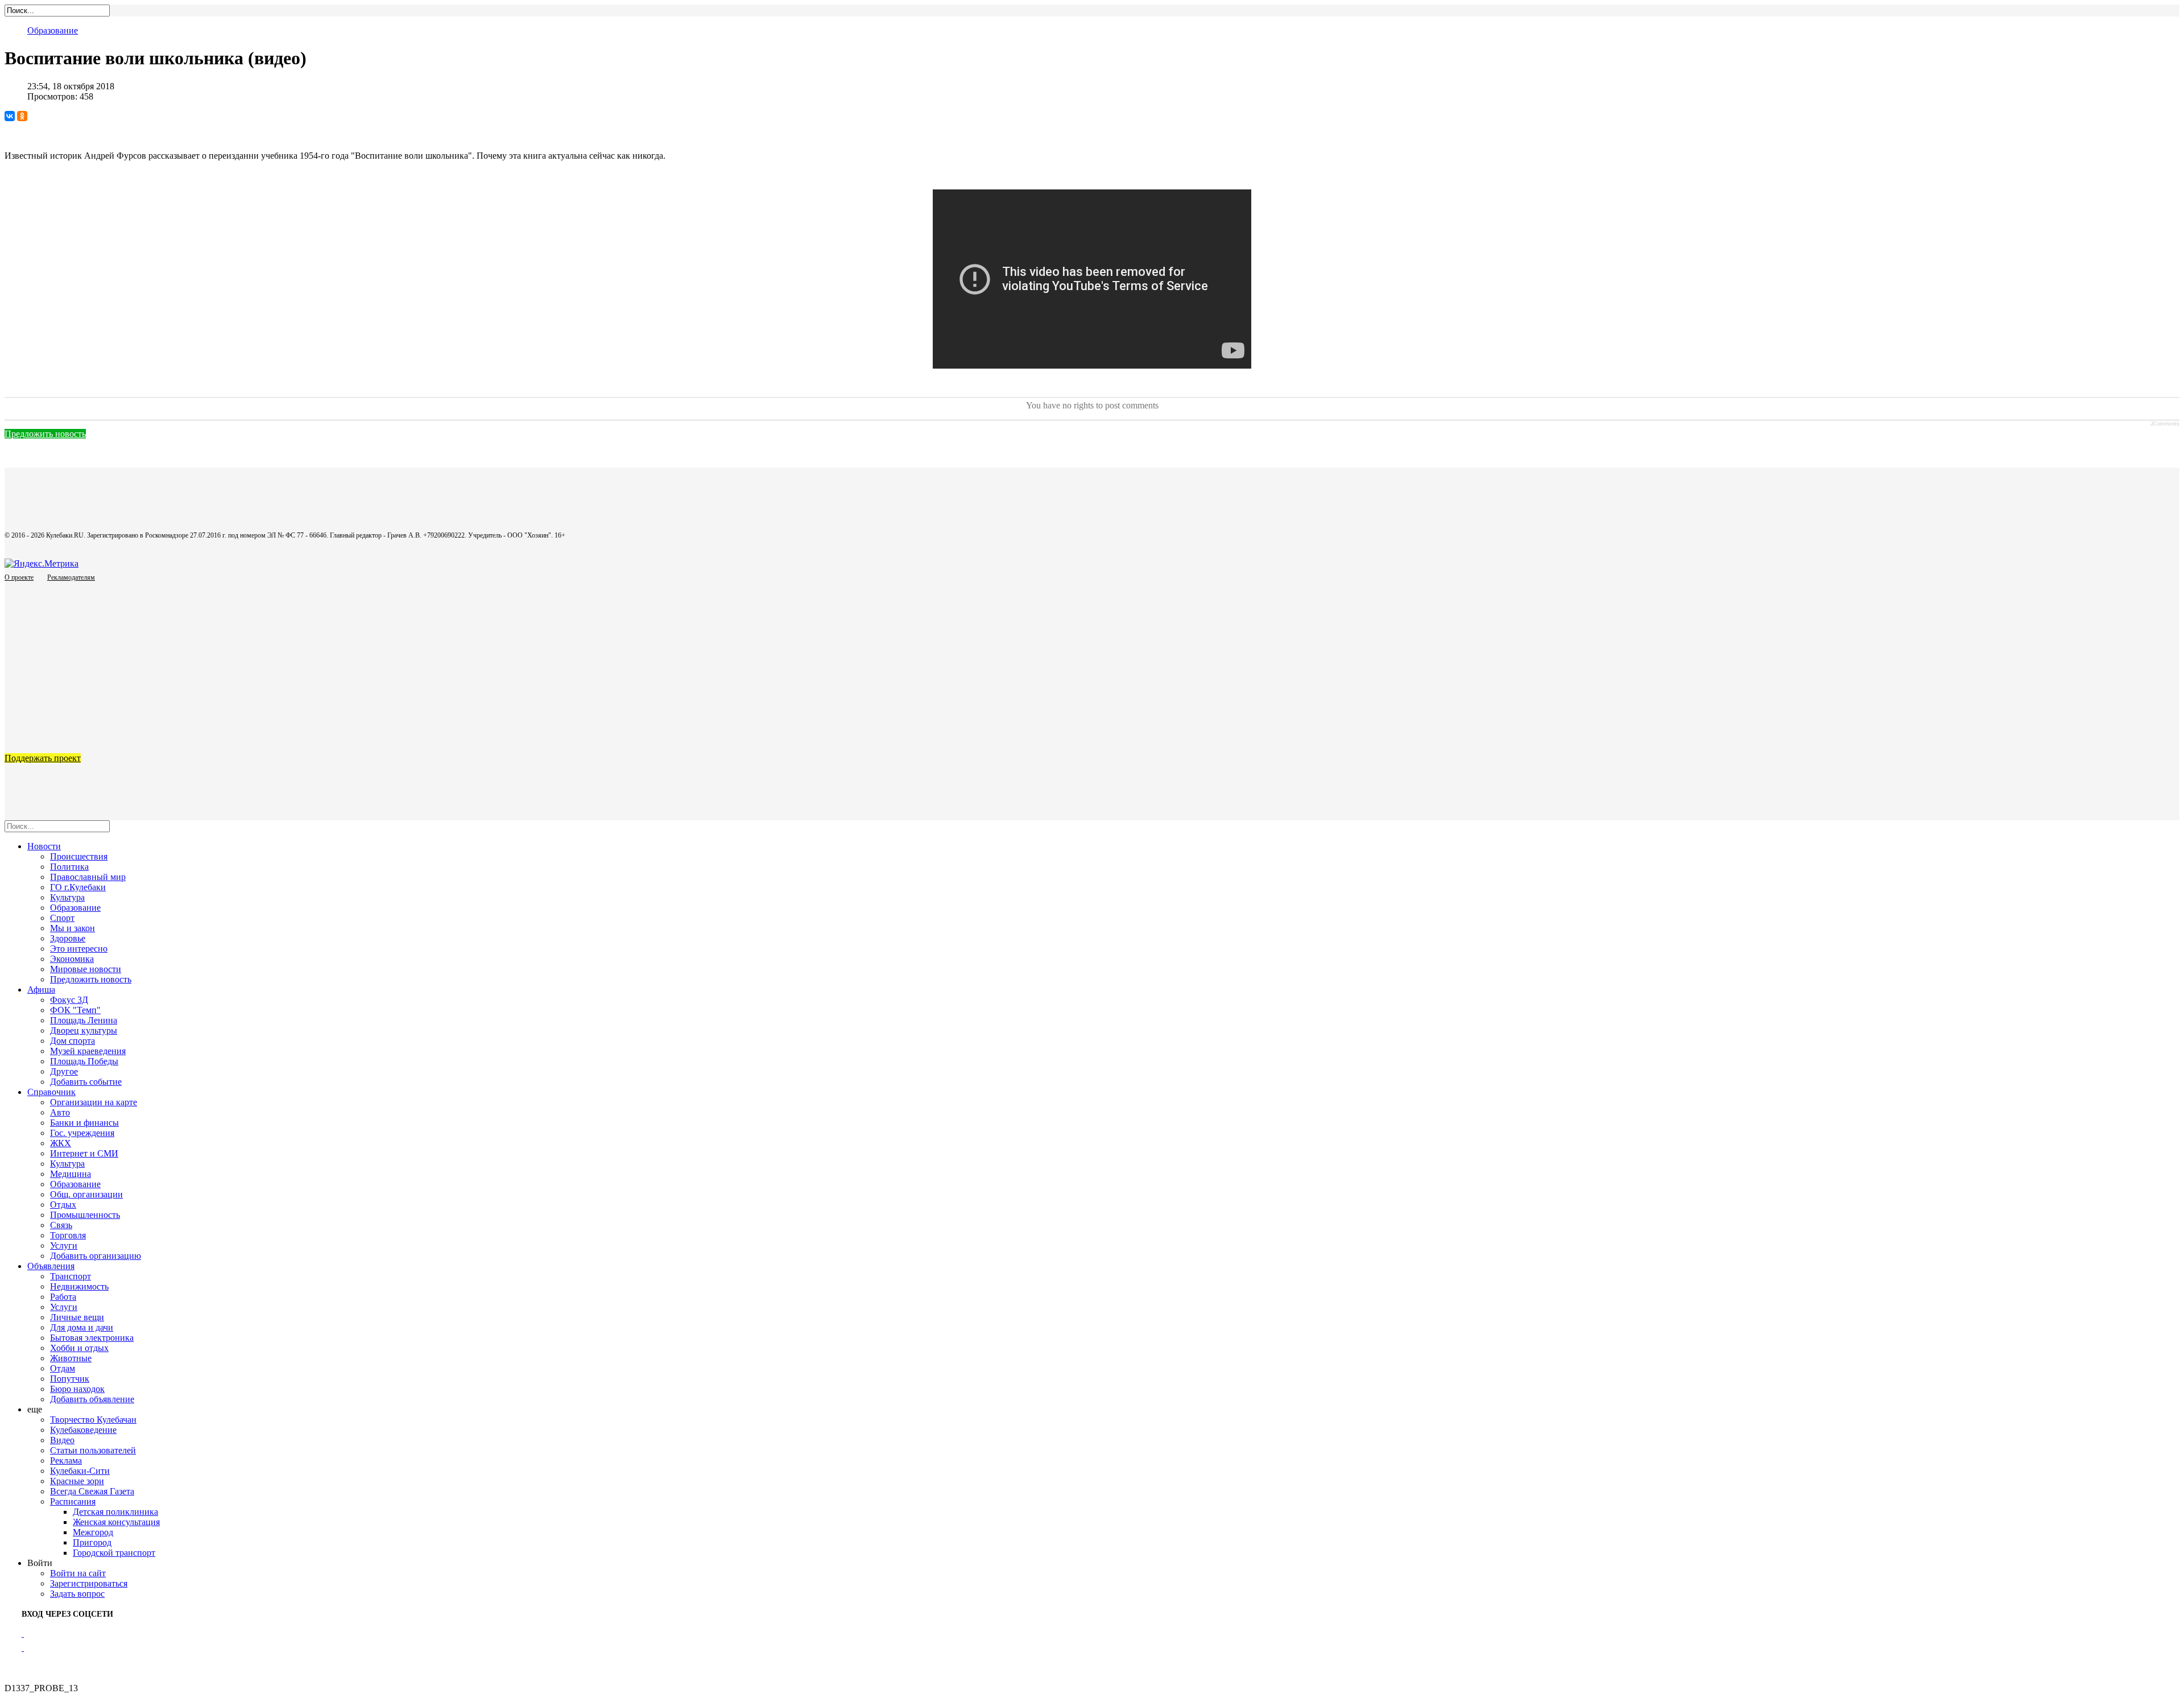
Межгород (93, 1532)
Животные (71, 1358)
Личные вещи (77, 1317)
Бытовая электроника (92, 1338)
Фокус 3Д (69, 1000)
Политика (69, 867)
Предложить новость (45, 434)
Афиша (41, 990)
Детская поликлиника (115, 1512)
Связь (61, 1225)
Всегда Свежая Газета (92, 1491)
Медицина (71, 1174)
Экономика (72, 959)
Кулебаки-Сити (80, 1471)
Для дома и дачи (82, 1327)
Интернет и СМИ (84, 1153)
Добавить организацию (96, 1256)
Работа (63, 1297)
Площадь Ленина (84, 1020)
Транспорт (71, 1276)
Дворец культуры (84, 1030)
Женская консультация (116, 1522)
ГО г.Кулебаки (78, 887)
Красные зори (77, 1481)
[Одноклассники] (22, 116)
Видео (62, 1440)
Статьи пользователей (93, 1450)
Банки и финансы (84, 1123)
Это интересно (79, 949)
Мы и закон (73, 928)
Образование (53, 30)
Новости (44, 846)
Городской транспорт (114, 1553)
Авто (60, 1112)
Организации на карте (94, 1102)
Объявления (51, 1266)
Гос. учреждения (82, 1133)
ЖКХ (61, 1143)
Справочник (51, 1092)
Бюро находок (77, 1389)
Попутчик (70, 1379)
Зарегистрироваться (89, 1583)
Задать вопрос (77, 1594)
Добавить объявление (92, 1399)
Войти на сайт (78, 1573)
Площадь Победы (84, 1061)
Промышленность (85, 1215)
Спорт (62, 918)
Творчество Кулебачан (93, 1420)
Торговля (68, 1235)
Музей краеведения (88, 1051)
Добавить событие (86, 1082)
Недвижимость (79, 1286)
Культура (67, 897)
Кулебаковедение (83, 1430)
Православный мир (88, 877)
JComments (2165, 424)
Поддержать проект (43, 758)
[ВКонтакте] (10, 116)
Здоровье (68, 938)
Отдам (63, 1368)
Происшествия (79, 856)
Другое (64, 1071)
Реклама (66, 1461)
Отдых (63, 1205)
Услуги (64, 1245)
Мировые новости (86, 969)
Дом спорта (73, 1041)
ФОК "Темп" (75, 1010)
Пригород (92, 1542)
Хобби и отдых (79, 1348)
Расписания (73, 1501)
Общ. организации (86, 1194)
